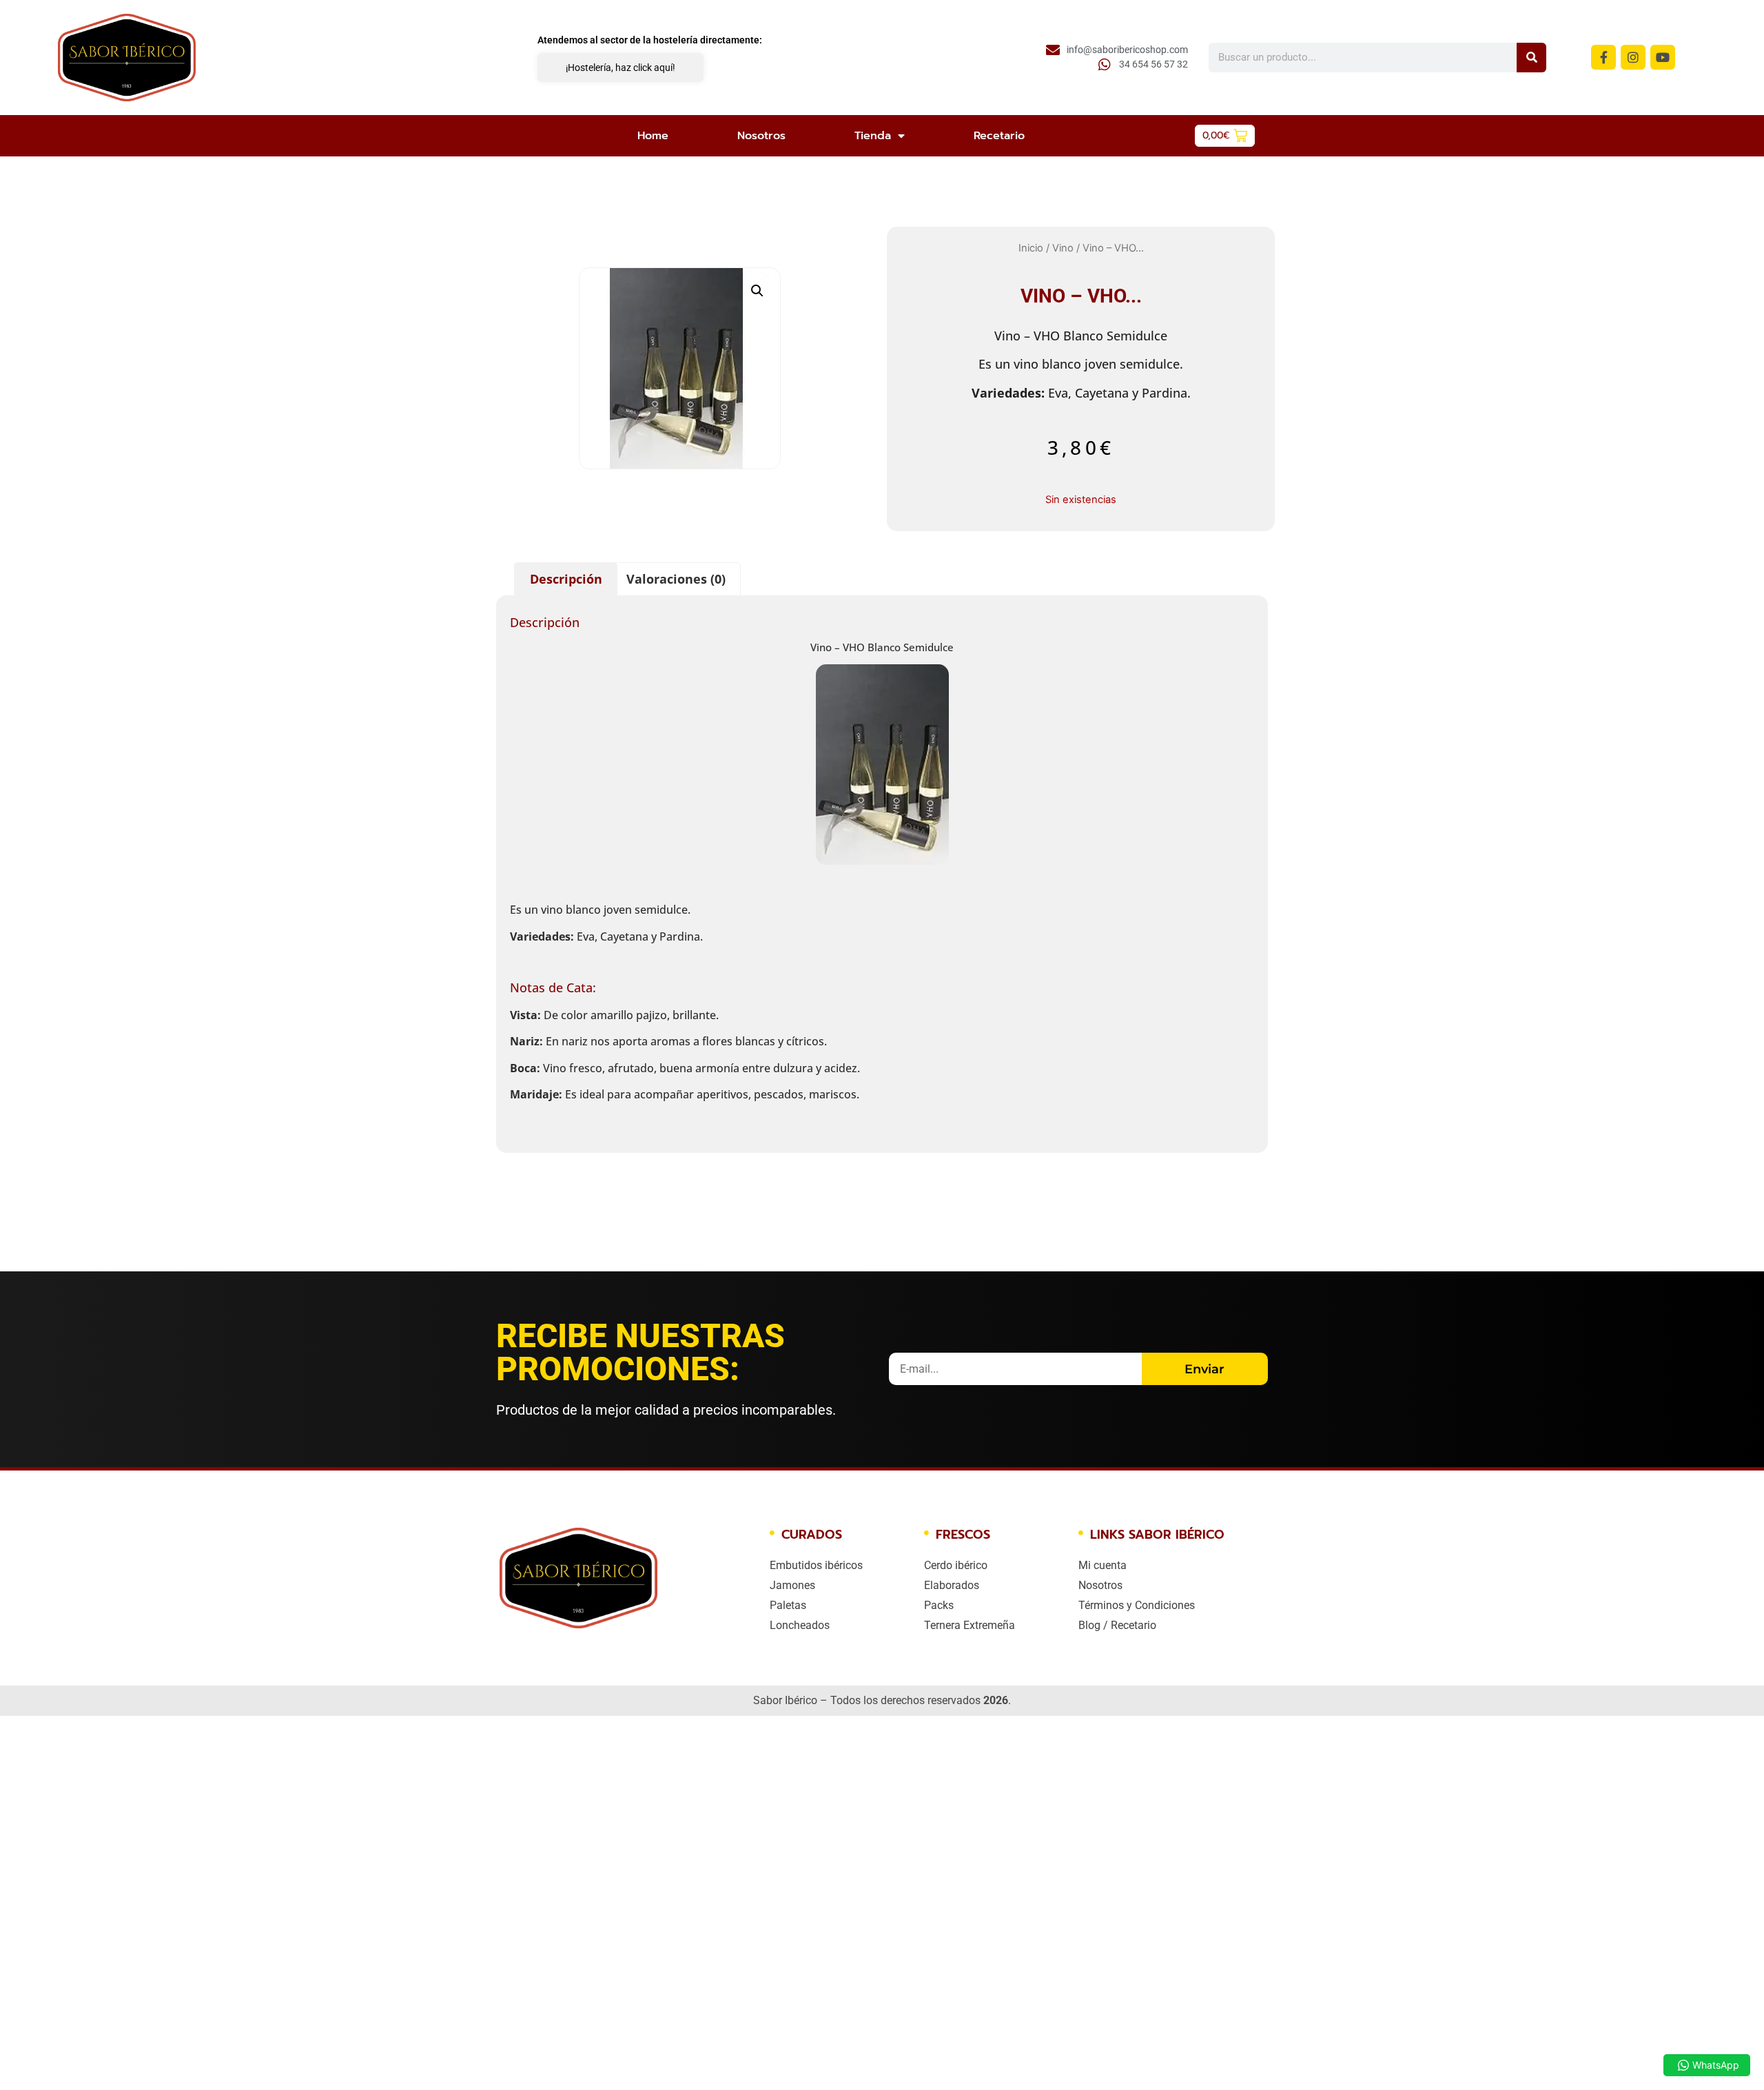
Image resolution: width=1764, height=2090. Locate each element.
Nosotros (761, 136)
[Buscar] (1531, 58)
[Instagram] (1633, 57)
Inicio (1031, 248)
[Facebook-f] (1603, 57)
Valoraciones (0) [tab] (676, 579)
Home (653, 136)
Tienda (873, 136)
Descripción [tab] (566, 579)
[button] (757, 291)
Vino (1063, 248)
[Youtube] (1663, 57)
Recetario (999, 136)
